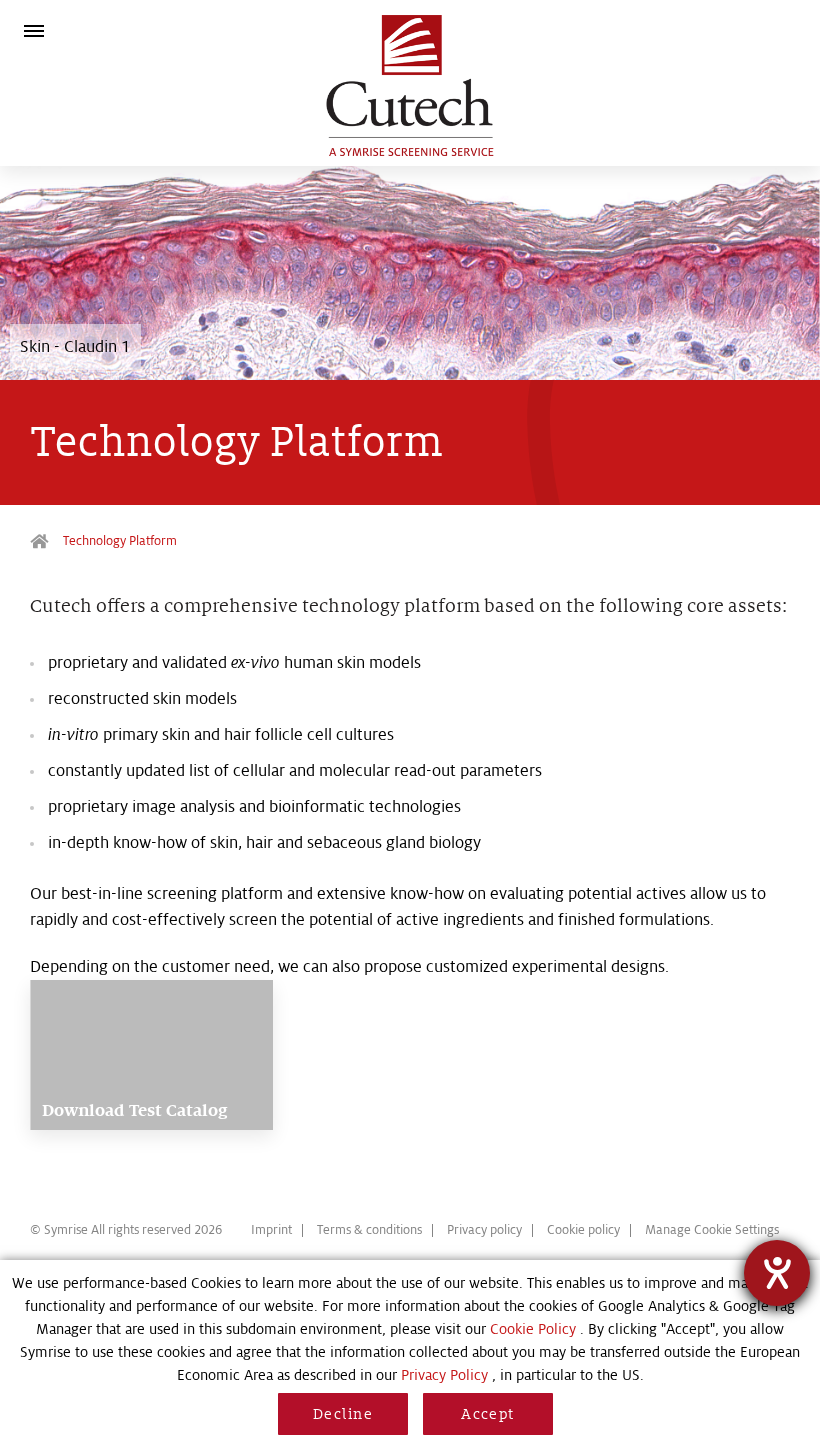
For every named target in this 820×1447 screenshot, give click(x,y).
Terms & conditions (369, 1230)
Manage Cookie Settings (712, 1230)
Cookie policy (583, 1230)
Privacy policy (484, 1230)
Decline (343, 1414)
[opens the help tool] (777, 1273)
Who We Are (42, 541)
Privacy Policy (444, 1375)
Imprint (271, 1230)
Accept (488, 1414)
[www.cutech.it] (410, 87)
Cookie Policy (533, 1329)
